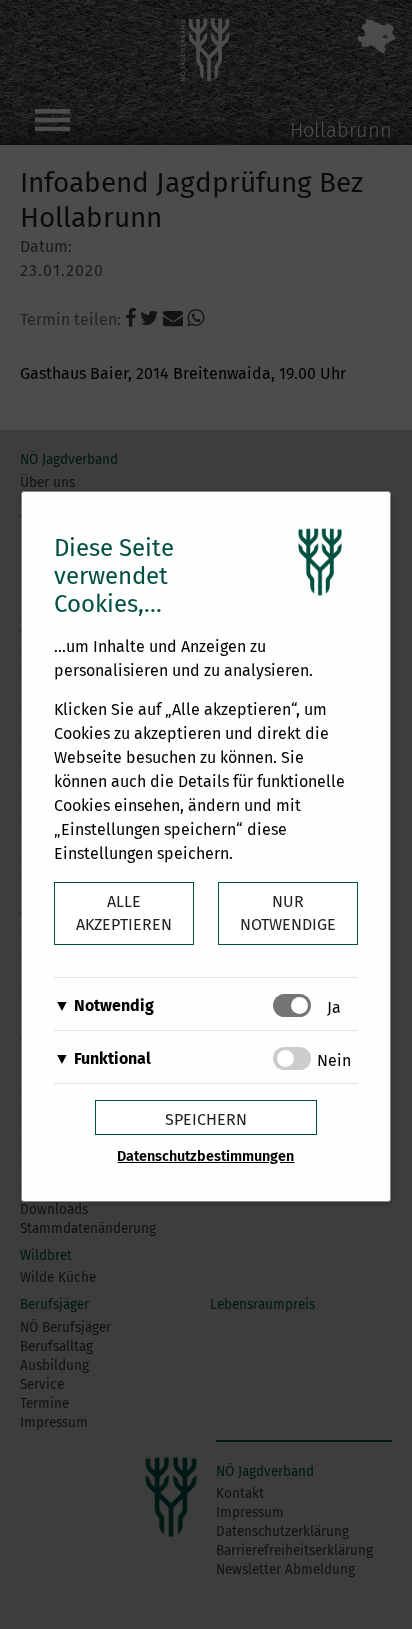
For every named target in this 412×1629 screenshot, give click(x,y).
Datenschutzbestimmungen (205, 1156)
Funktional (112, 1058)
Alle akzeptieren (124, 913)
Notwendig (114, 1005)
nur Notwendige (288, 913)
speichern (206, 1119)
